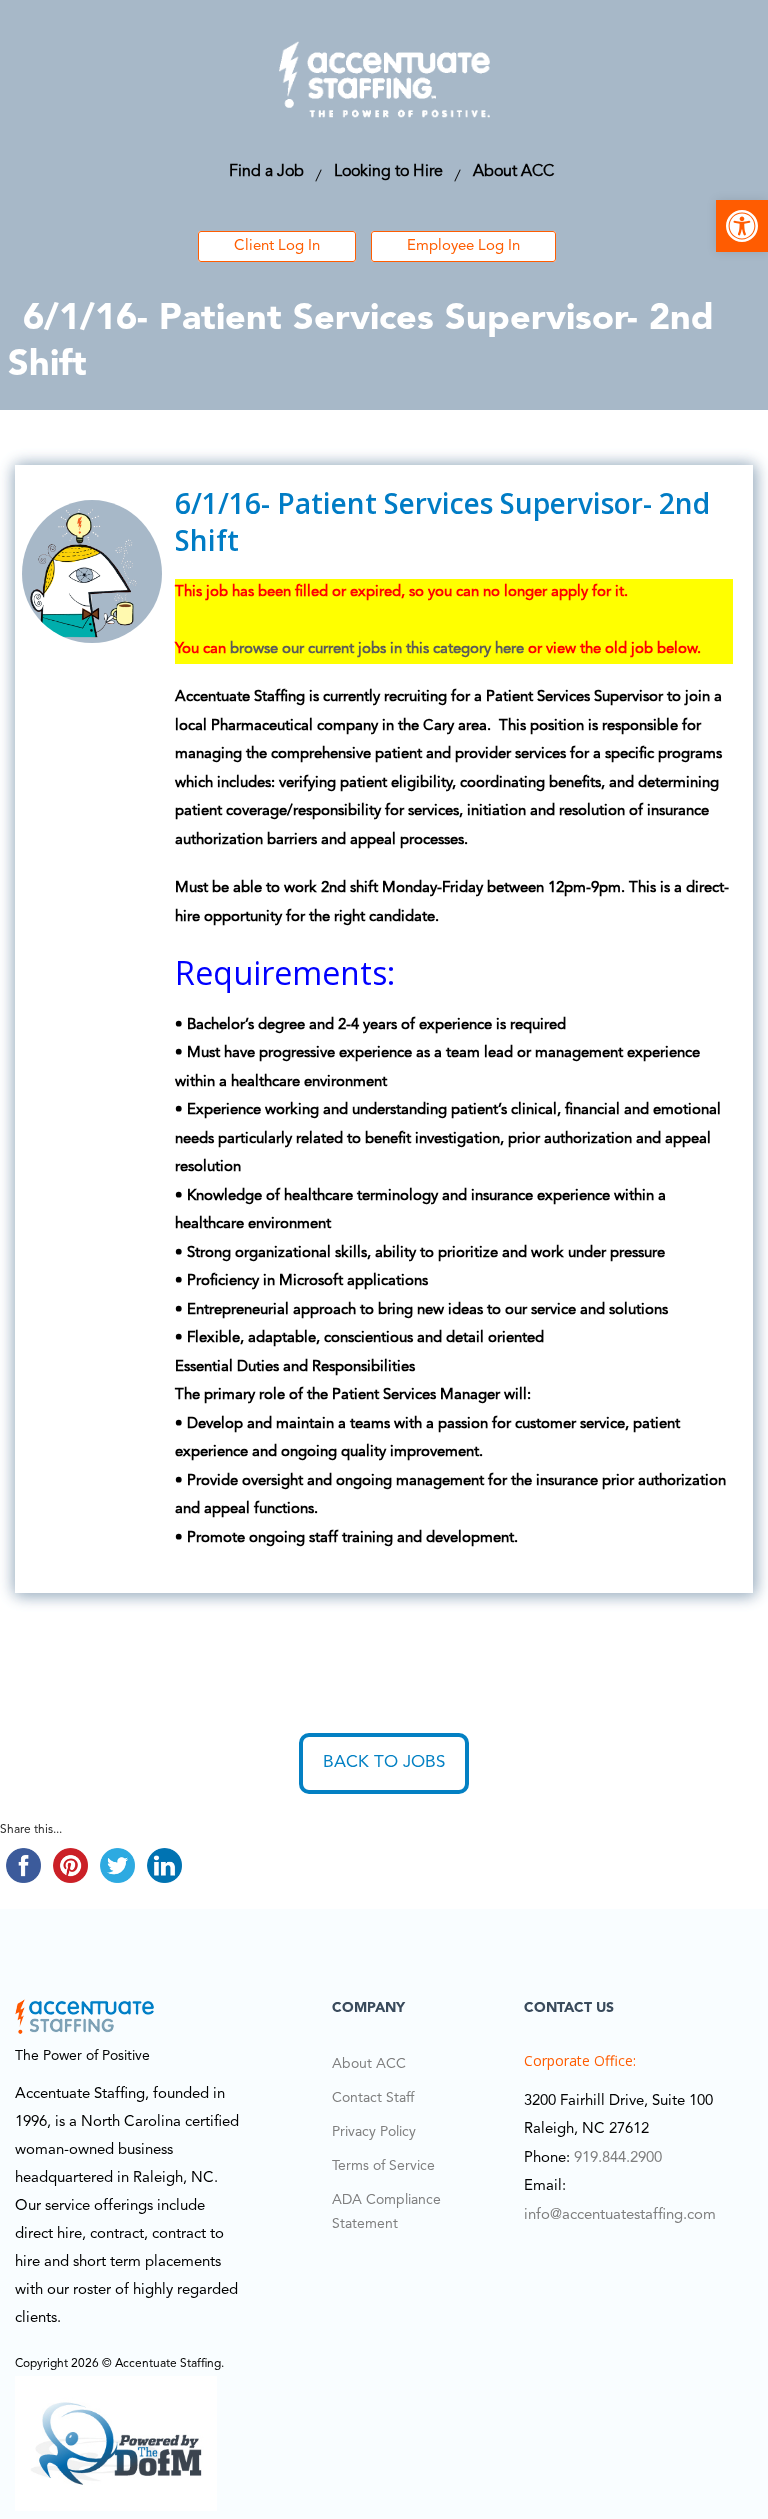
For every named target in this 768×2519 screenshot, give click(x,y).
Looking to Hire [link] (388, 172)
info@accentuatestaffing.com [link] (620, 2215)
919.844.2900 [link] (618, 2158)
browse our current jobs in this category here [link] (377, 649)
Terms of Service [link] (383, 2166)
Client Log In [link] (277, 246)
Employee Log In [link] (463, 246)
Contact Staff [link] (373, 2098)
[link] (742, 226)
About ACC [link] (513, 172)
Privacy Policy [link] (374, 2132)
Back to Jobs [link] (384, 1762)
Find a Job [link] (266, 172)
